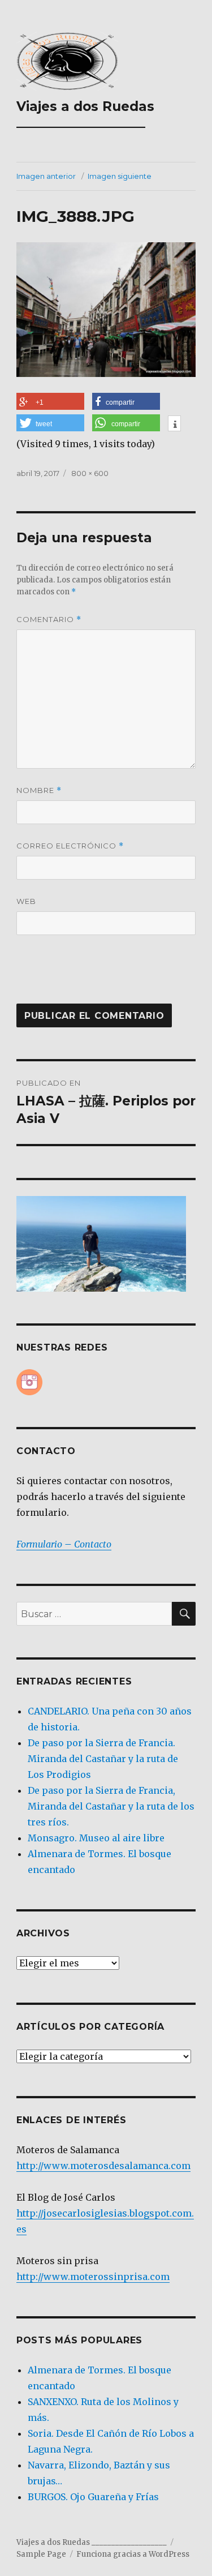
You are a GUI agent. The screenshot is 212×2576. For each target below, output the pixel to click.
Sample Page (41, 2554)
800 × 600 (90, 473)
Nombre (39, 790)
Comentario (49, 620)
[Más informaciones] (174, 425)
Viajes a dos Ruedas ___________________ (85, 114)
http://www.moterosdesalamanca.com (103, 2166)
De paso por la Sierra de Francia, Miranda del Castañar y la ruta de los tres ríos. (111, 1806)
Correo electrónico (70, 846)
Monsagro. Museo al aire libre (96, 1838)
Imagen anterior (46, 176)
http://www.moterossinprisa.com (93, 2277)
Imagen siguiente (120, 176)
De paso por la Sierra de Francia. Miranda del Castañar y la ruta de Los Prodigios (103, 1759)
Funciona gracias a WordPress (133, 2554)
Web (26, 901)
